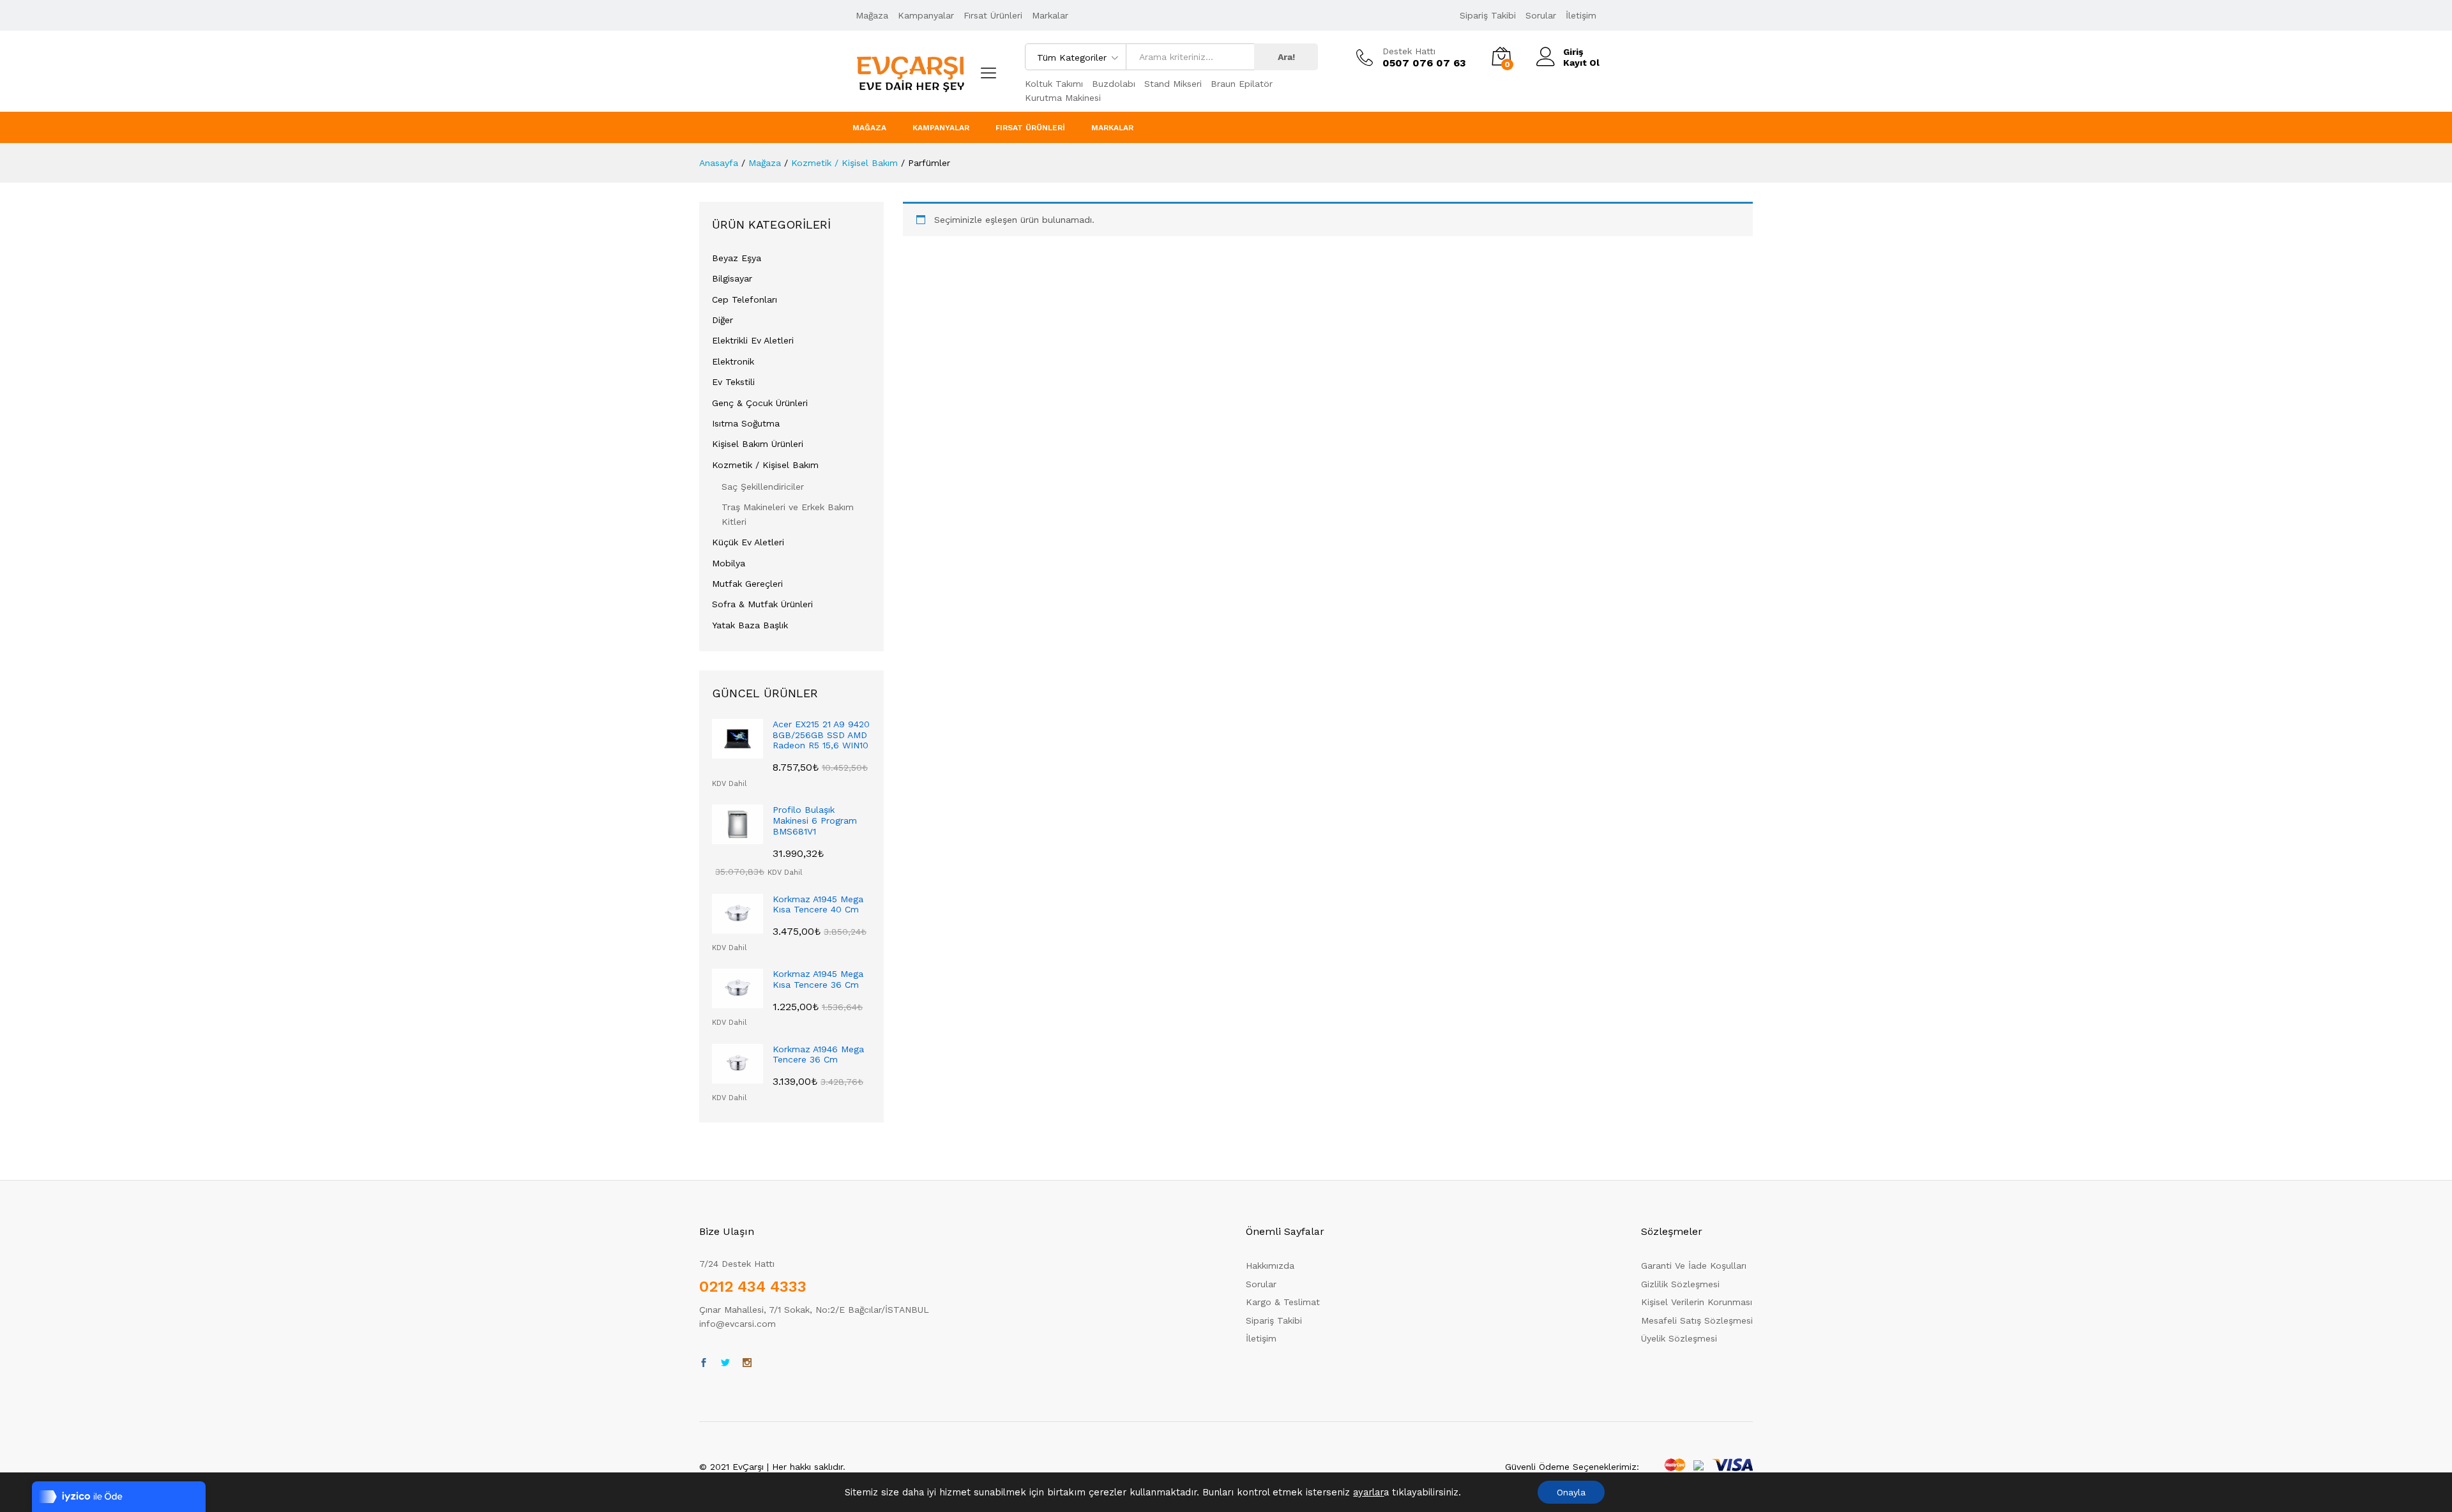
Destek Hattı (1409, 51)
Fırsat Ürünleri (993, 15)
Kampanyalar (926, 15)
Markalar (1050, 15)
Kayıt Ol (1581, 63)
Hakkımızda (1270, 1266)
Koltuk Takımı (1054, 84)
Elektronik (733, 361)
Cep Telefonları (745, 299)
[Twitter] (725, 1363)
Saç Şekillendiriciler (763, 487)
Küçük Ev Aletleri (748, 542)
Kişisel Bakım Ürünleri (758, 444)
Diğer (723, 320)
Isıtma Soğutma (746, 423)
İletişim (1581, 15)
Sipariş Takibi (1488, 15)
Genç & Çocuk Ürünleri (760, 403)
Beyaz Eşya (737, 258)
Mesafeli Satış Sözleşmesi (1697, 1320)
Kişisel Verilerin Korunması (1697, 1302)
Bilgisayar (732, 278)
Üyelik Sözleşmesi (1679, 1338)
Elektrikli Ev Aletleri (753, 340)
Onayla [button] (1571, 1492)
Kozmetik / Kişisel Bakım (765, 465)
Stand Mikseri (1173, 84)
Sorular (1541, 15)
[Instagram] (747, 1363)
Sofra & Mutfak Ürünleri (762, 604)
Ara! (1286, 57)
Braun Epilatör (1242, 84)
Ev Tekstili (733, 382)
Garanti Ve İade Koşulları (1694, 1266)
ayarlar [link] (1368, 1492)
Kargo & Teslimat (1283, 1302)
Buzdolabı (1114, 84)
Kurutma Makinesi (1063, 98)
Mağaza (872, 15)
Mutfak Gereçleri (747, 584)
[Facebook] (704, 1363)
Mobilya (729, 563)
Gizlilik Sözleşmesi (1680, 1284)
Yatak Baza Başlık (750, 625)
